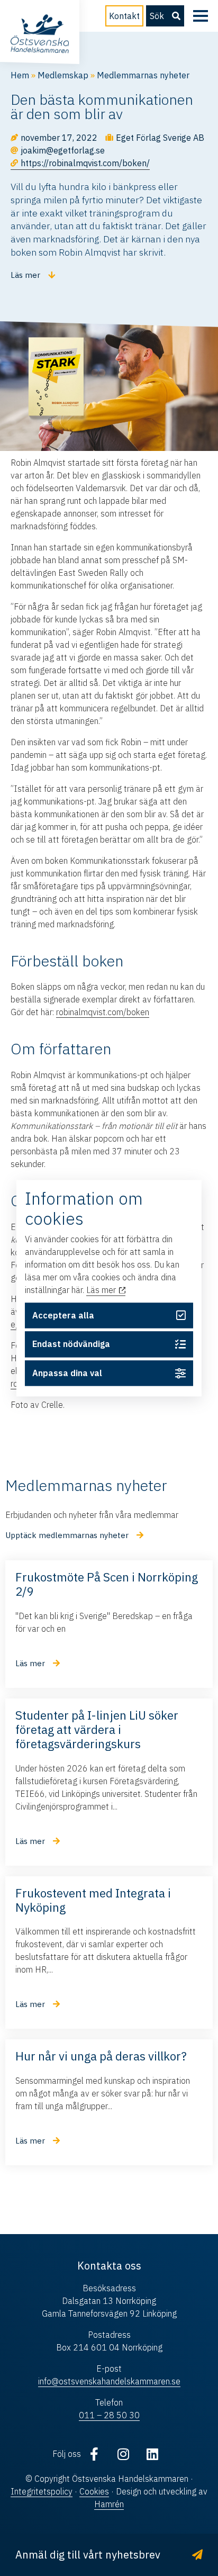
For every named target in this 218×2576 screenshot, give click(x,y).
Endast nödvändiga (71, 1344)
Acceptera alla (63, 1315)
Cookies (94, 2491)
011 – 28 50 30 (109, 2415)
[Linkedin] (152, 2454)
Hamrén (109, 2504)
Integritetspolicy (42, 2491)
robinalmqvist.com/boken (103, 1012)
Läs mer (102, 1290)
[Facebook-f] (94, 2454)
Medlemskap (63, 75)
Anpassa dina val (67, 1373)
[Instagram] (123, 2454)
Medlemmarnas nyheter (143, 75)
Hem (20, 75)
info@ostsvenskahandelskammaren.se (109, 2381)
